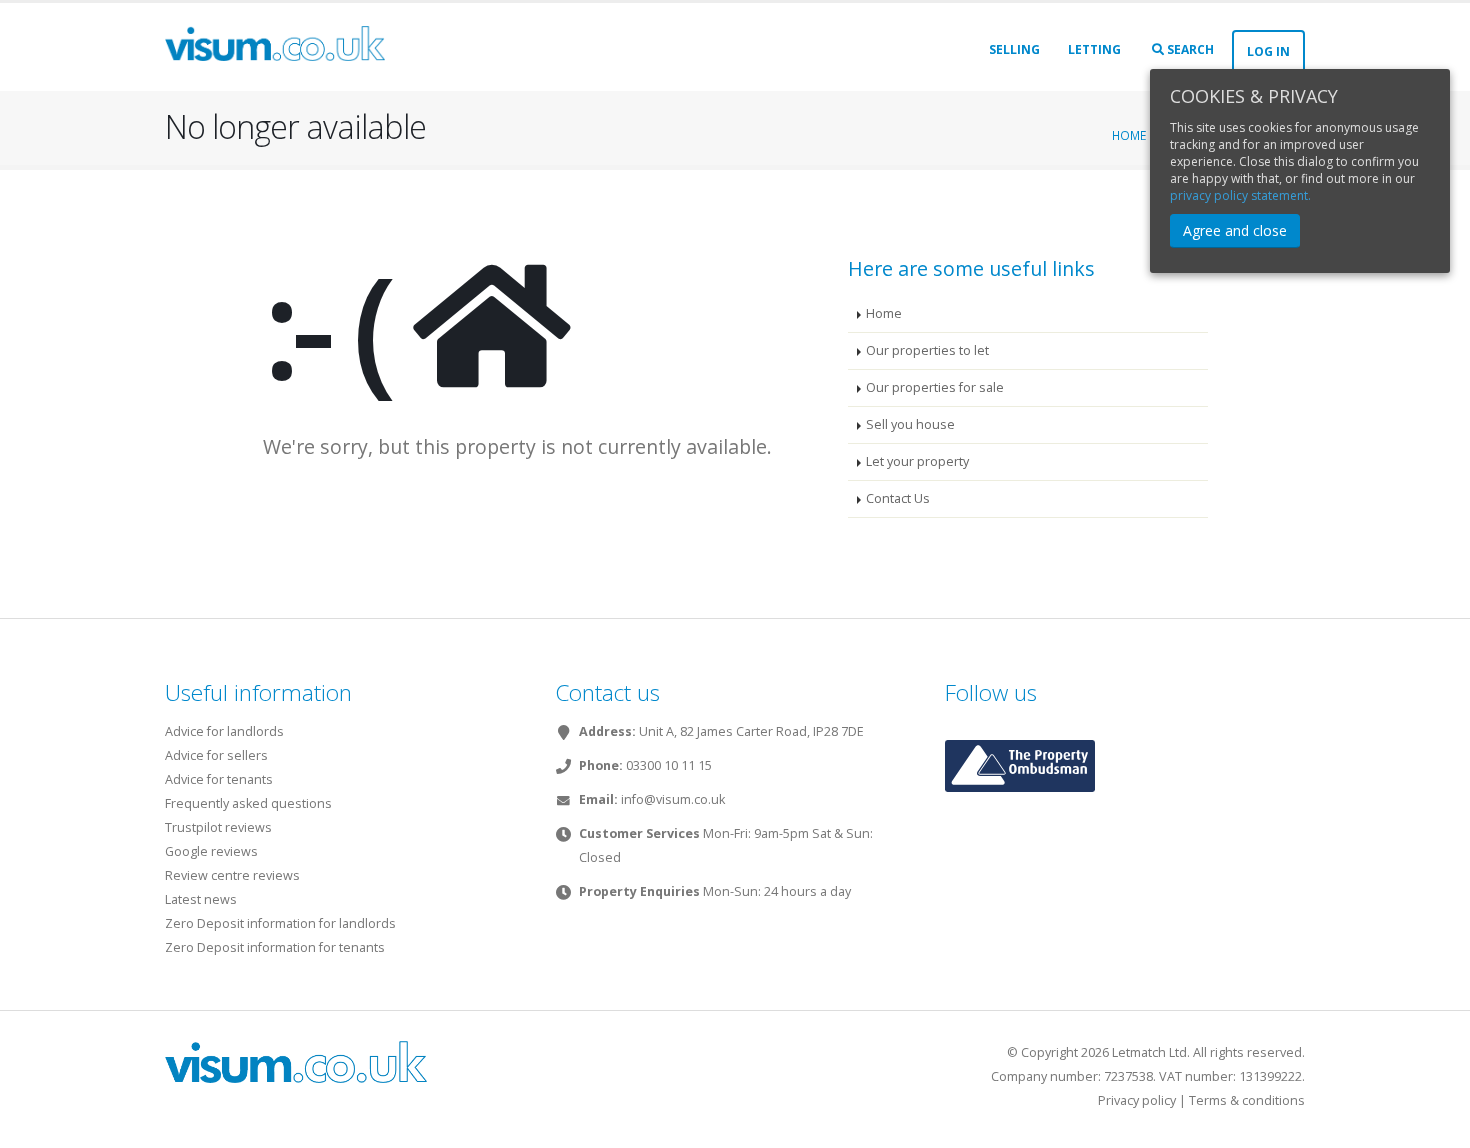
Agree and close (1235, 230)
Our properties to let (927, 350)
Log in (1268, 51)
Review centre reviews (232, 875)
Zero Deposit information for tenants (275, 947)
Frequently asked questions (248, 803)
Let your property (917, 461)
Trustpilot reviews (218, 827)
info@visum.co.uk (673, 799)
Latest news (201, 899)
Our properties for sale (935, 387)
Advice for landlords (224, 731)
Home (1129, 135)
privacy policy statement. (1240, 195)
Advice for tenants (219, 779)
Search (1189, 49)
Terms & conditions (1247, 1100)
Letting (1094, 49)
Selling (1014, 49)
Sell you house (910, 424)
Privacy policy (1137, 1100)
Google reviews (211, 851)
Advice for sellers (216, 755)
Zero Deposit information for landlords (280, 923)
